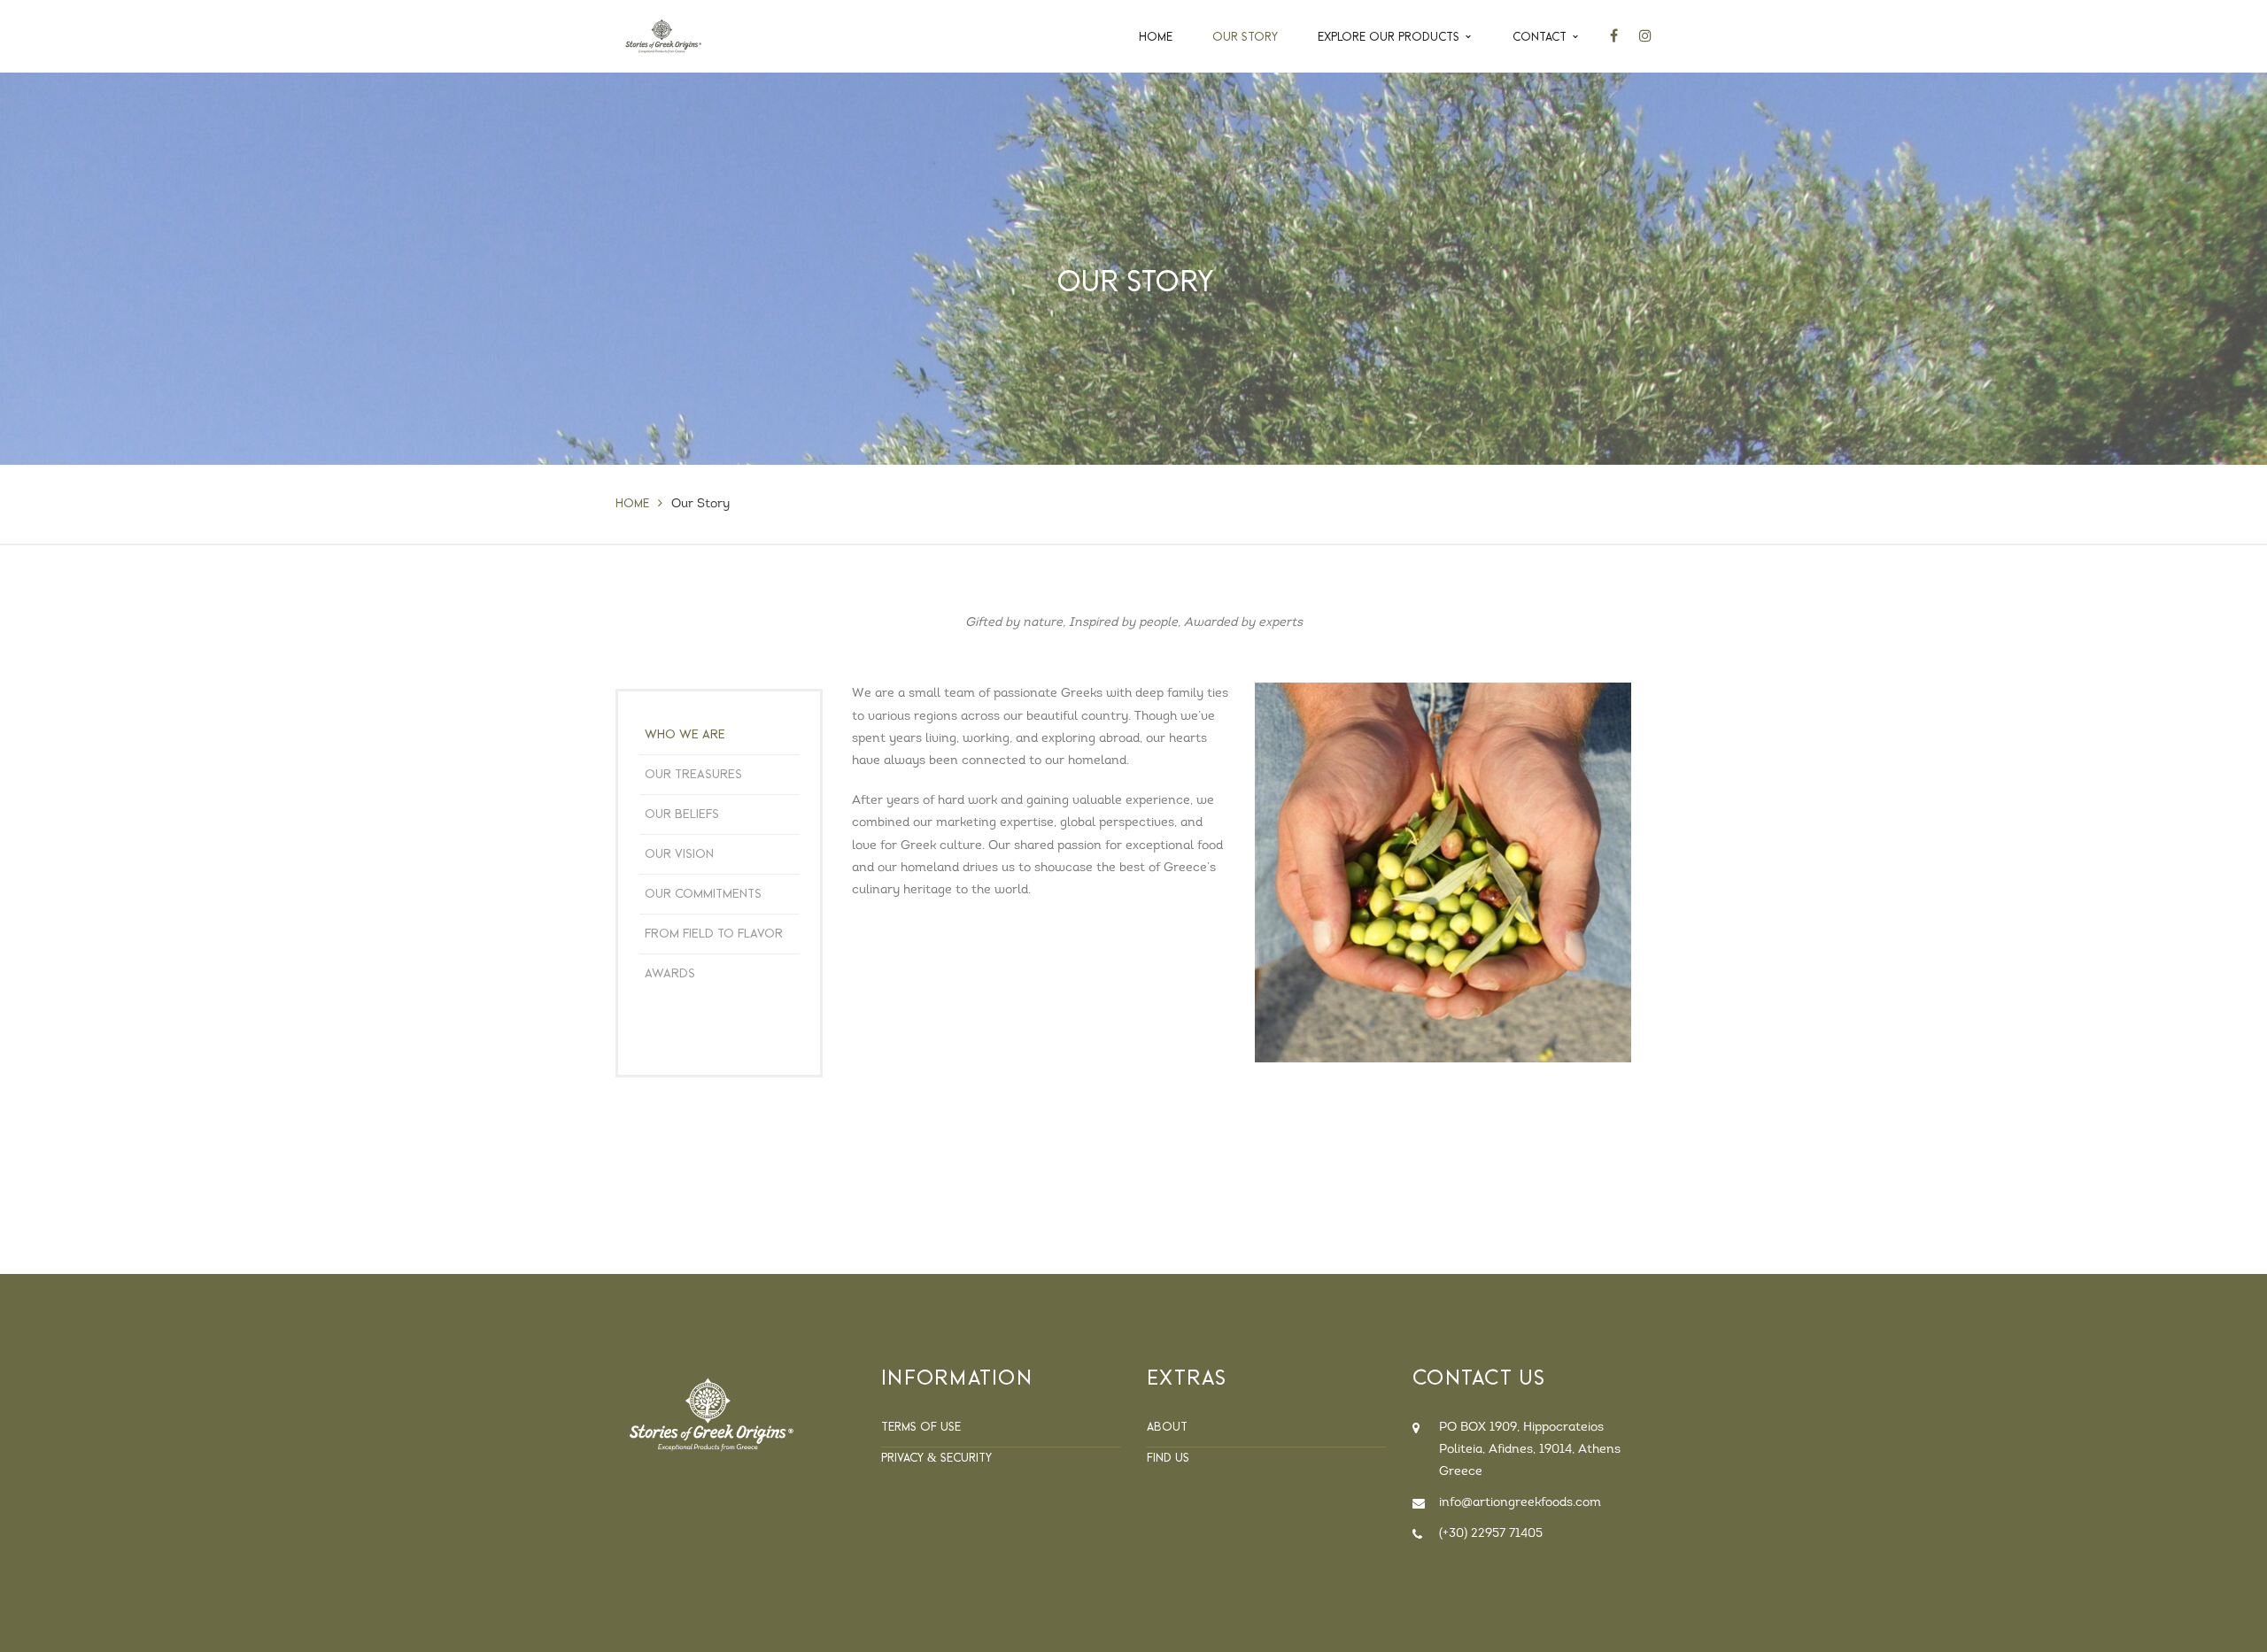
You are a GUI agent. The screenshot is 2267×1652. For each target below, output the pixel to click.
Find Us (1168, 1457)
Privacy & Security (936, 1457)
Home (632, 503)
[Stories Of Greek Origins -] (663, 36)
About (1167, 1426)
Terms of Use (921, 1426)
